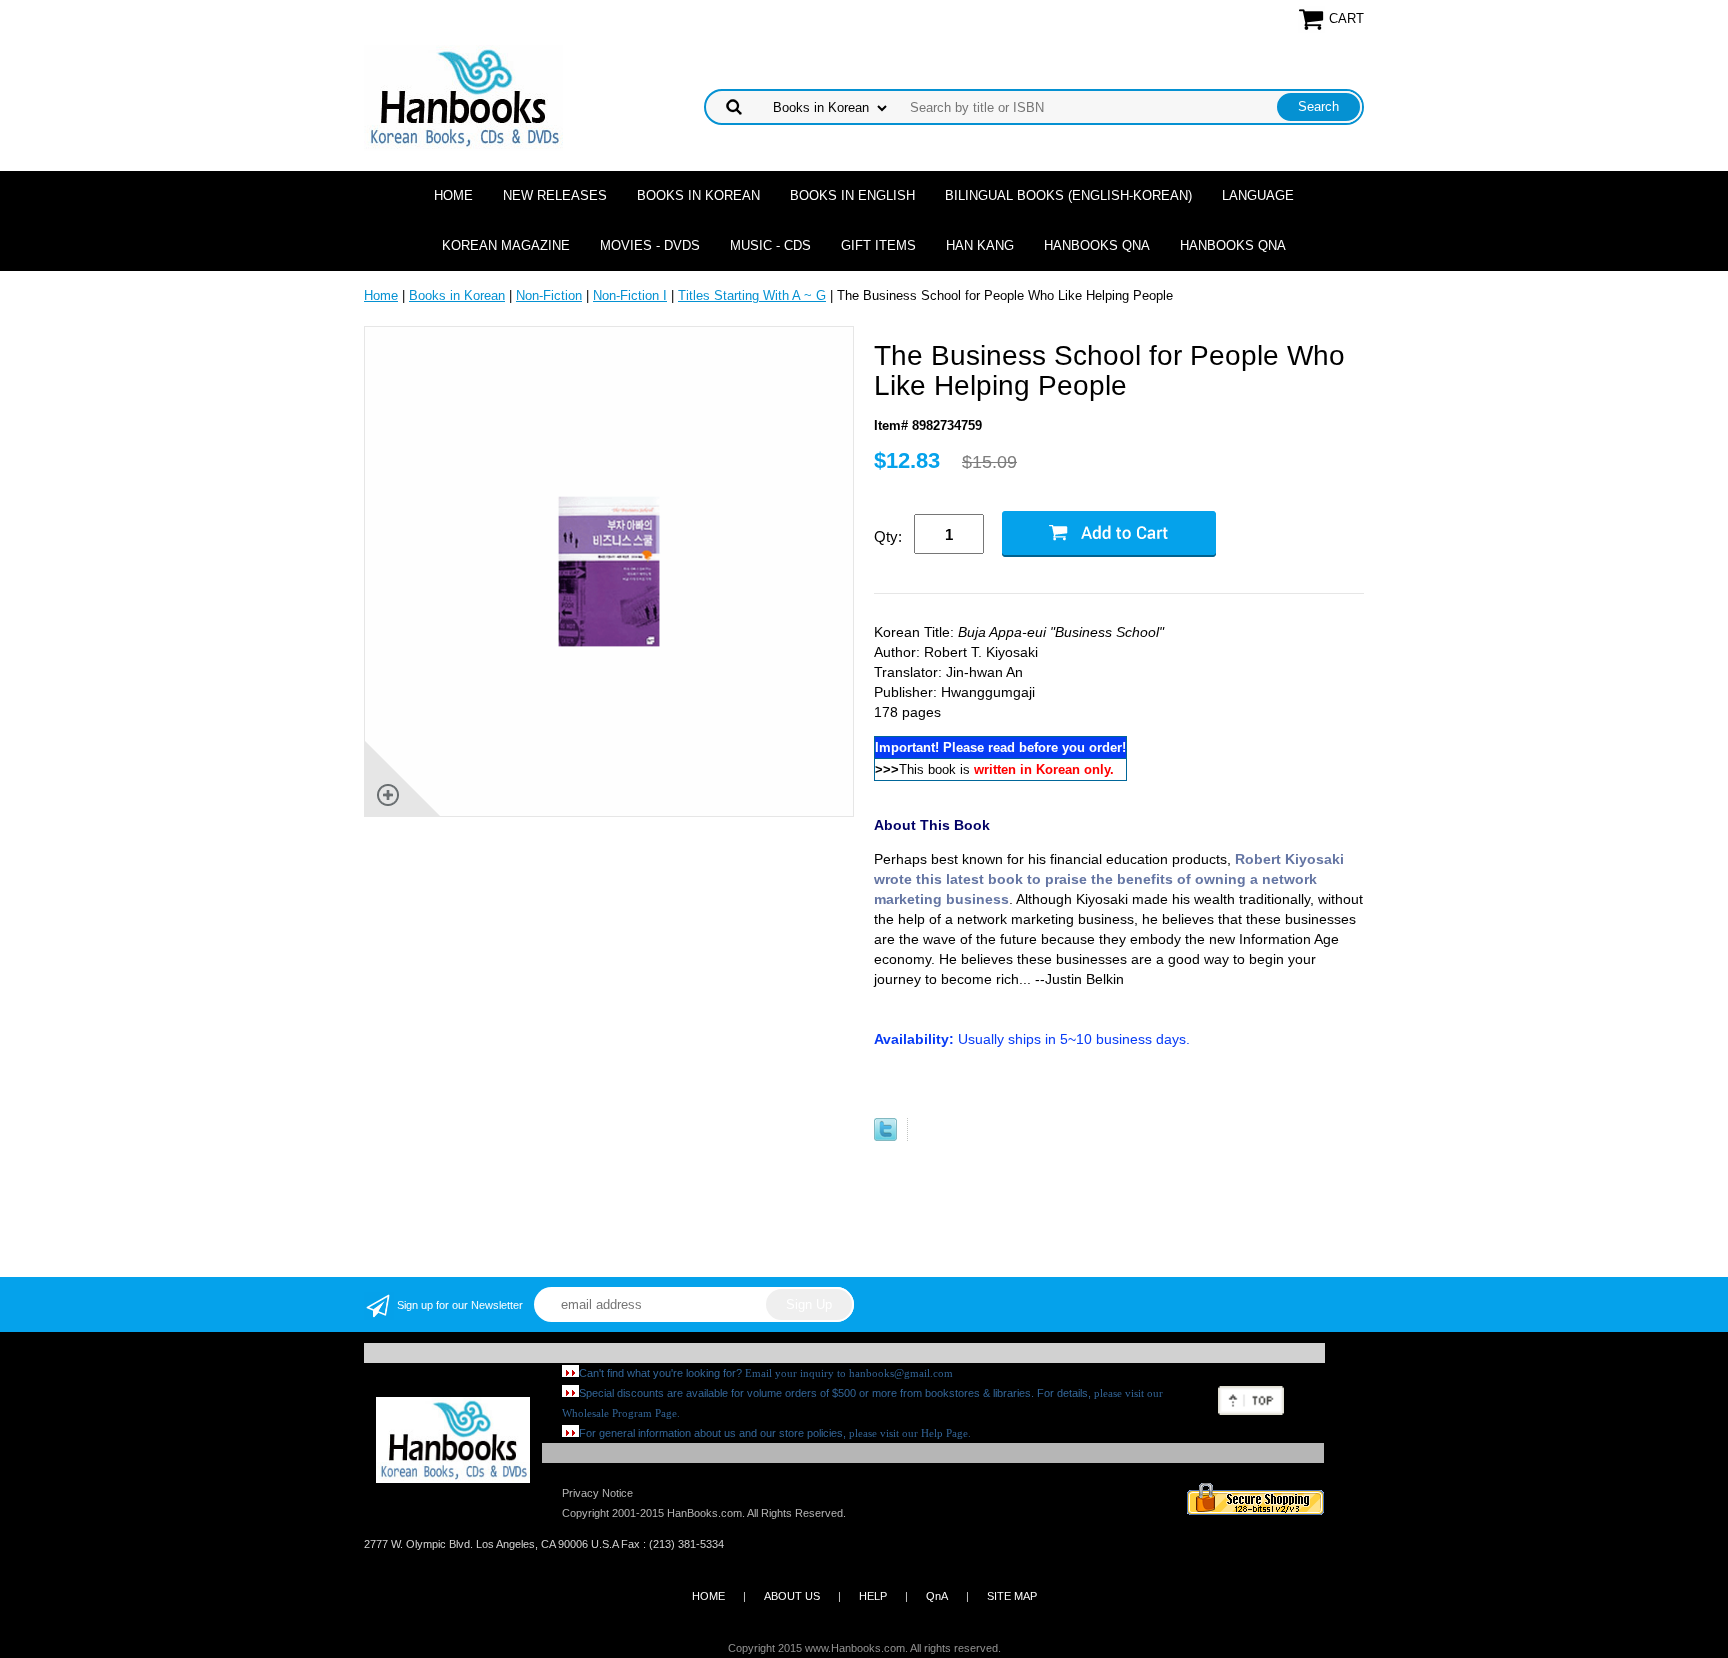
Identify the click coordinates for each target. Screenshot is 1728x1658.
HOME (708, 1596)
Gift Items (878, 245)
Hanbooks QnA (1097, 245)
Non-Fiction (549, 295)
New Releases (555, 195)
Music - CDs (770, 245)
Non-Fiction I (630, 295)
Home (453, 195)
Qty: (888, 536)
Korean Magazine (506, 245)
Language (1258, 195)
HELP (873, 1596)
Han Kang (980, 245)
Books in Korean (698, 195)
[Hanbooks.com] (463, 96)
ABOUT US (792, 1596)
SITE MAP (1012, 1596)
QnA (937, 1596)
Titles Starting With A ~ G (752, 295)
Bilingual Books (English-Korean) (1068, 195)
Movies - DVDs (650, 245)
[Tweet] (885, 1136)
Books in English (852, 195)
